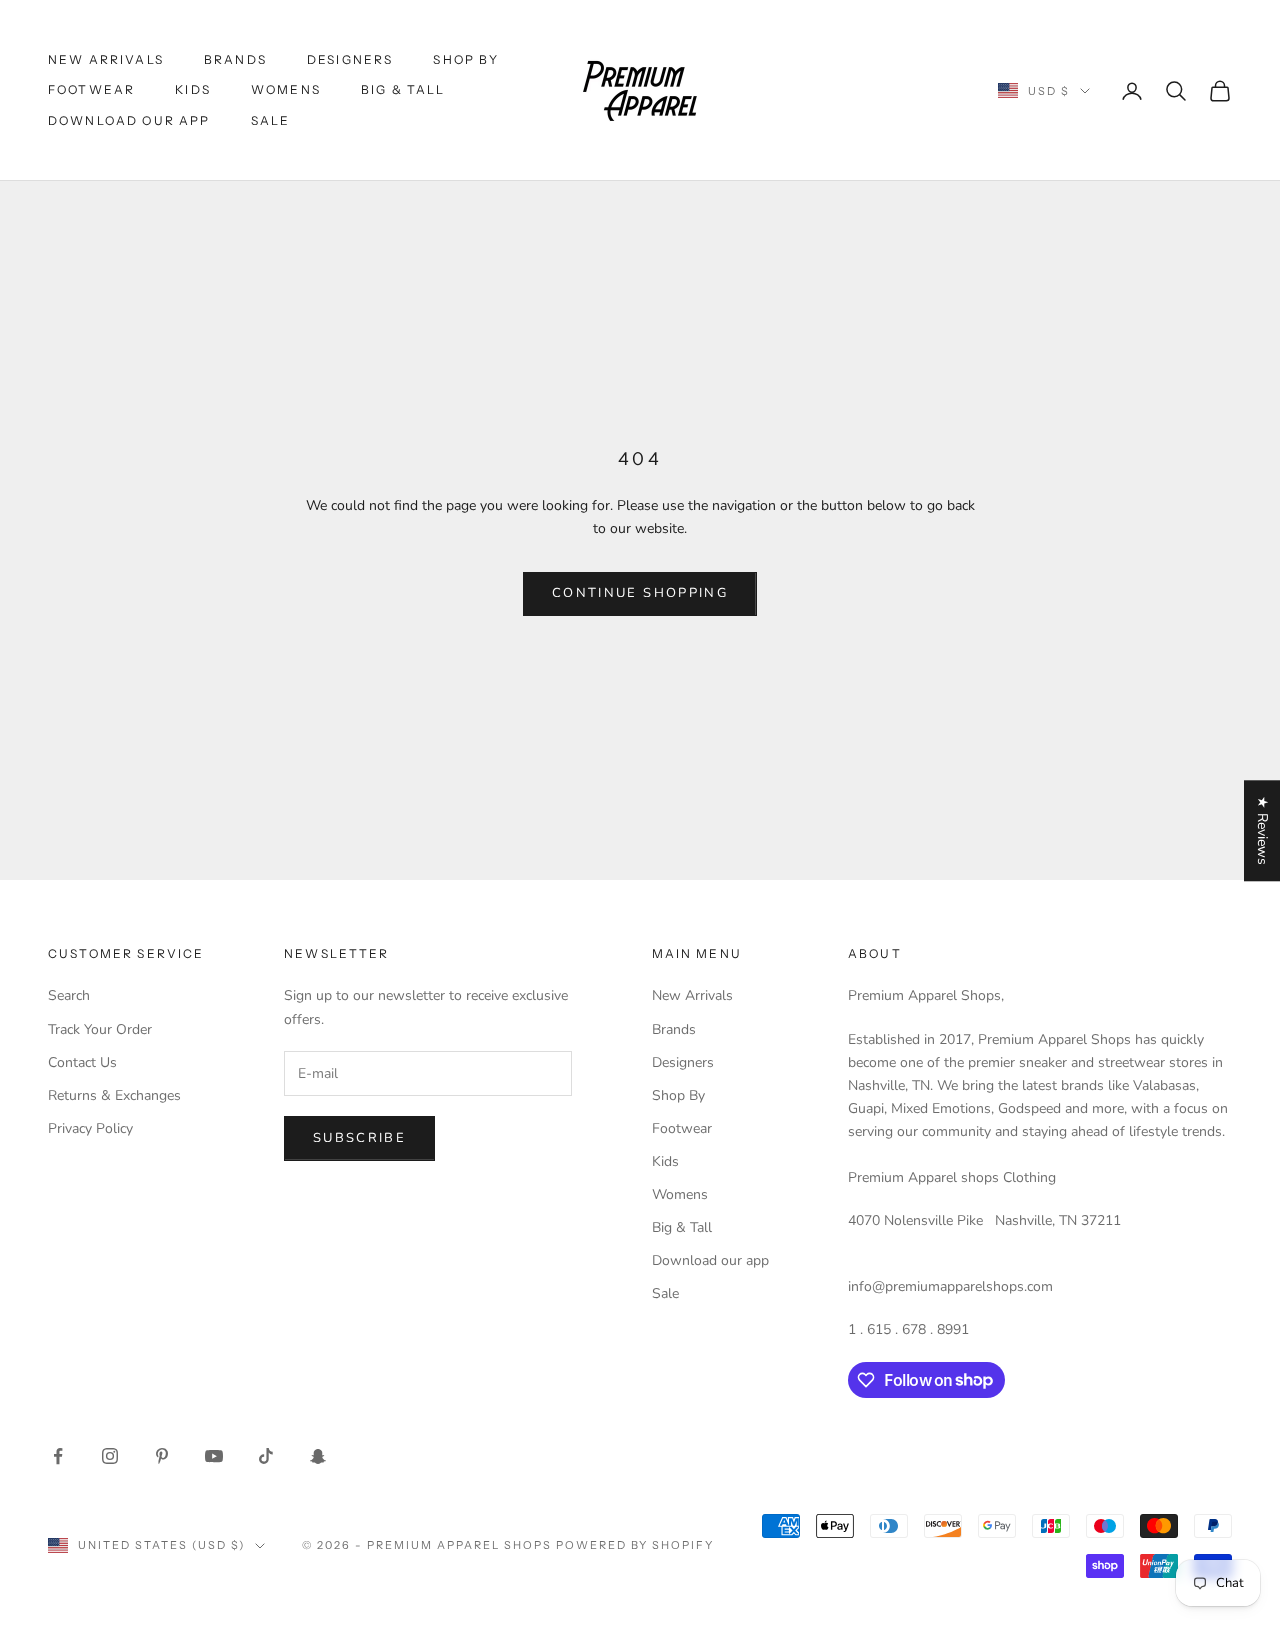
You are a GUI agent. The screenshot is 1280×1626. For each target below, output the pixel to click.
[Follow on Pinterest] (162, 1456)
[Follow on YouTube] (214, 1456)
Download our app (129, 120)
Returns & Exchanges (114, 1095)
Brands (235, 59)
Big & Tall (403, 89)
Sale (271, 120)
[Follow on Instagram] (110, 1456)
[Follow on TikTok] (266, 1456)
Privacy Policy (90, 1128)
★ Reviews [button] (1262, 830)
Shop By (466, 59)
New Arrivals (106, 59)
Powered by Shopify (635, 1545)
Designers (350, 59)
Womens (286, 89)
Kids (193, 89)
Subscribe (359, 1138)
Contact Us (82, 1062)
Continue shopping (640, 593)
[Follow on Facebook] (58, 1456)
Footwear (91, 89)
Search (69, 995)
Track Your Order (100, 1029)
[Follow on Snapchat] (318, 1456)
